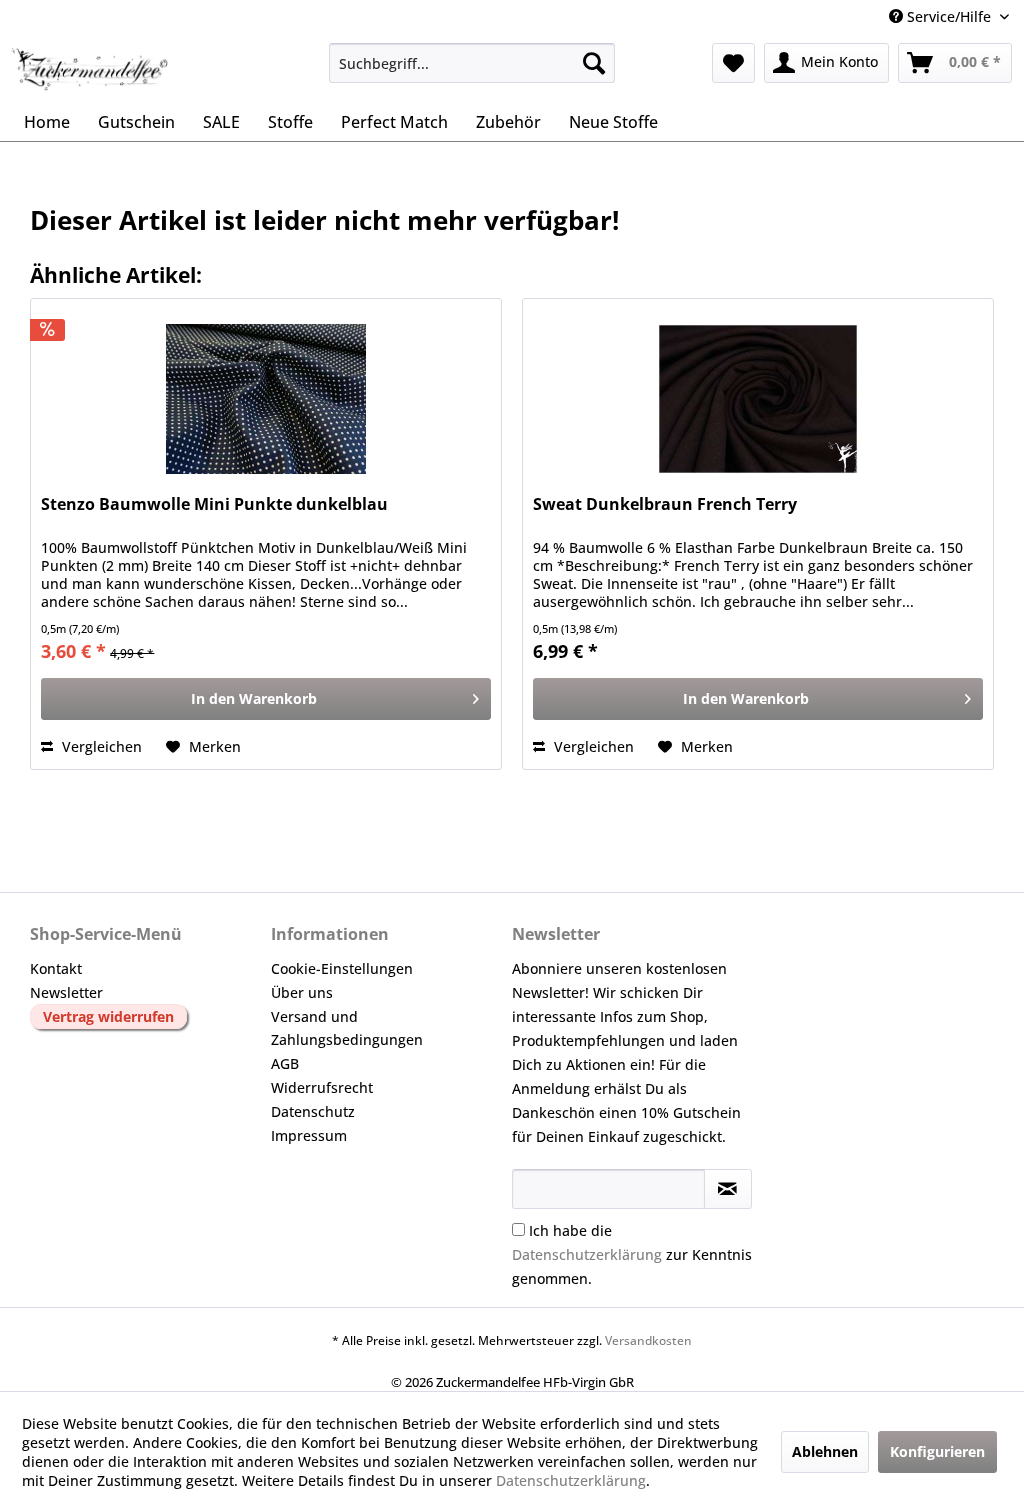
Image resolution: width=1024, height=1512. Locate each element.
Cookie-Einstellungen (342, 968)
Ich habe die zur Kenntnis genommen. (632, 1254)
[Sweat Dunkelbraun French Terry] (758, 399)
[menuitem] (472, 63)
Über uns (302, 992)
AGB (285, 1063)
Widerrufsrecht (322, 1087)
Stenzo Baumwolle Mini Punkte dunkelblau (214, 504)
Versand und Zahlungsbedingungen (347, 1028)
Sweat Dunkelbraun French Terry (665, 504)
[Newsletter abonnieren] (728, 1189)
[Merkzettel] (733, 63)
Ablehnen (825, 1451)
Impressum (309, 1135)
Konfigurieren (937, 1451)
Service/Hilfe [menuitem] (949, 16)
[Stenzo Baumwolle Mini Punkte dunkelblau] (266, 399)
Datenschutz (313, 1111)
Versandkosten (648, 1340)
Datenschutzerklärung (587, 1254)
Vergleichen (100, 746)
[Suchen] (594, 63)
